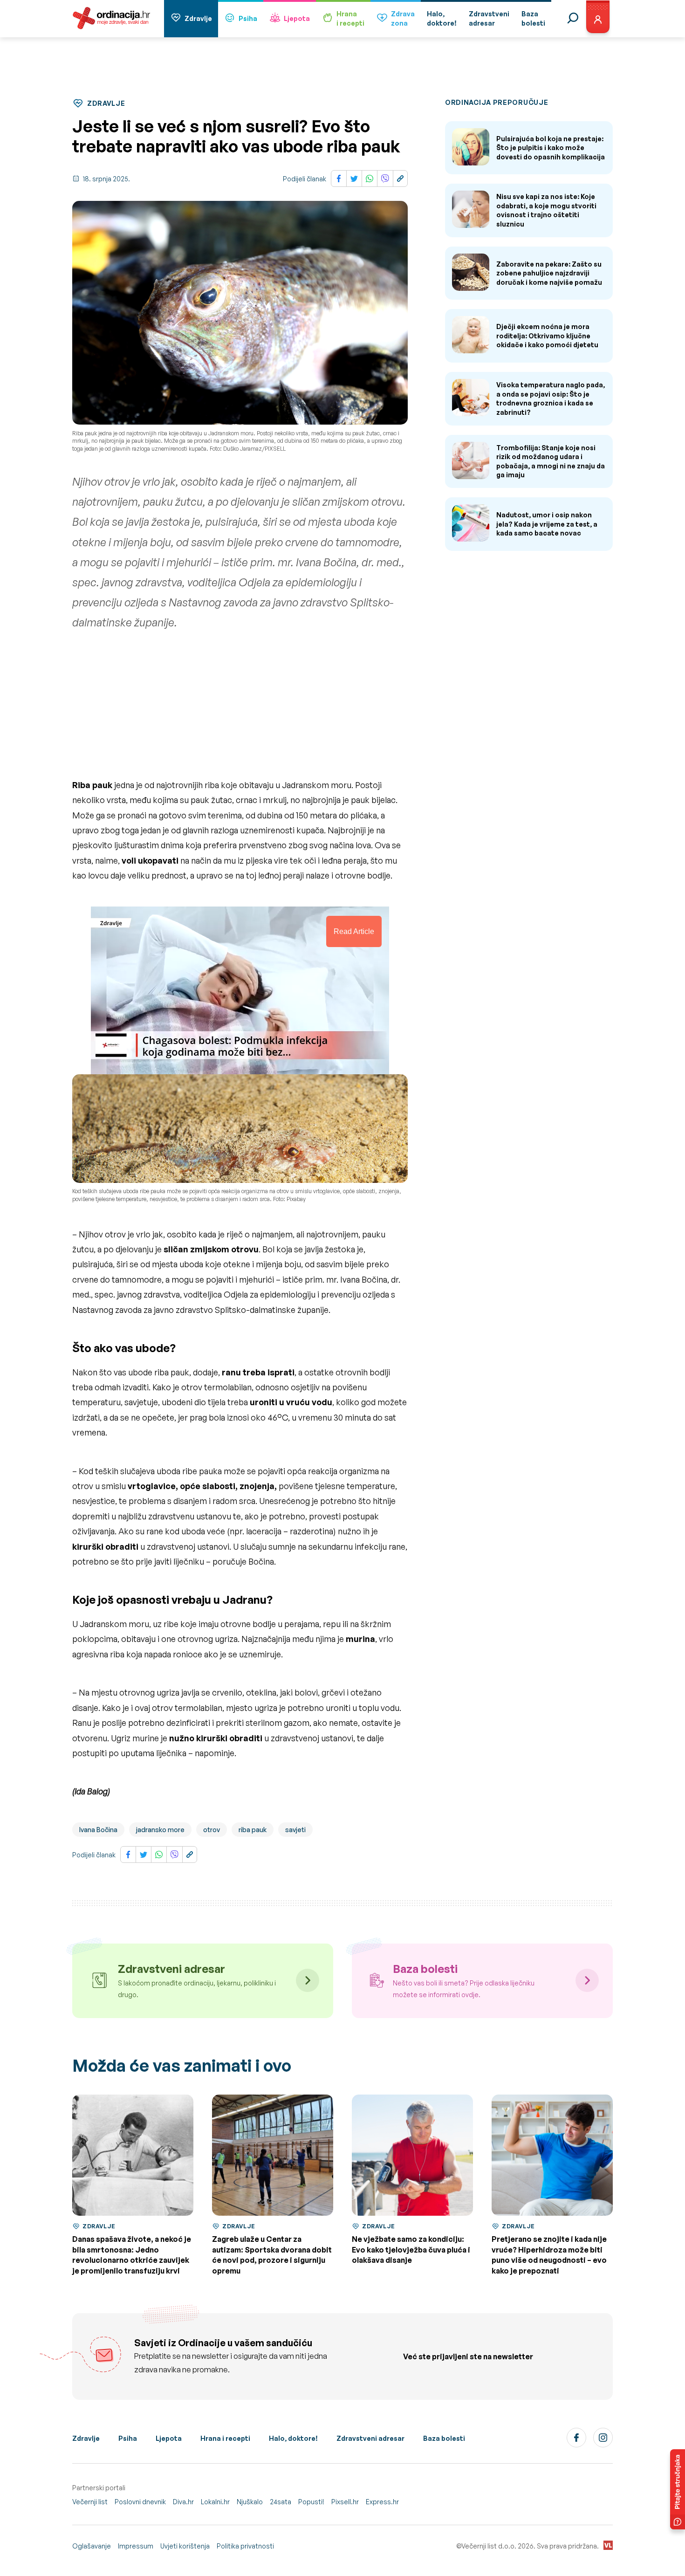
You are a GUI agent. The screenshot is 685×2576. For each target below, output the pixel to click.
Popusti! (311, 2502)
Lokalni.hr (215, 2502)
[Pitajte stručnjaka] (678, 2489)
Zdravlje (198, 18)
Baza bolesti (444, 2438)
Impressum (136, 2546)
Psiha (248, 18)
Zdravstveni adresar (370, 2438)
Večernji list (90, 2502)
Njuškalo (250, 2502)
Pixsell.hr (345, 2502)
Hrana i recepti (225, 2438)
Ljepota (297, 18)
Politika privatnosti (245, 2546)
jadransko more (160, 1830)
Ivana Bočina (98, 1830)
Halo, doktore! (293, 2438)
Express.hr (382, 2502)
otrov (212, 1830)
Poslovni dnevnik (140, 2502)
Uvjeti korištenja (185, 2546)
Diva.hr (183, 2502)
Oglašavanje (92, 2546)
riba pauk (253, 1830)
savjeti (295, 1830)
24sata (281, 2502)
